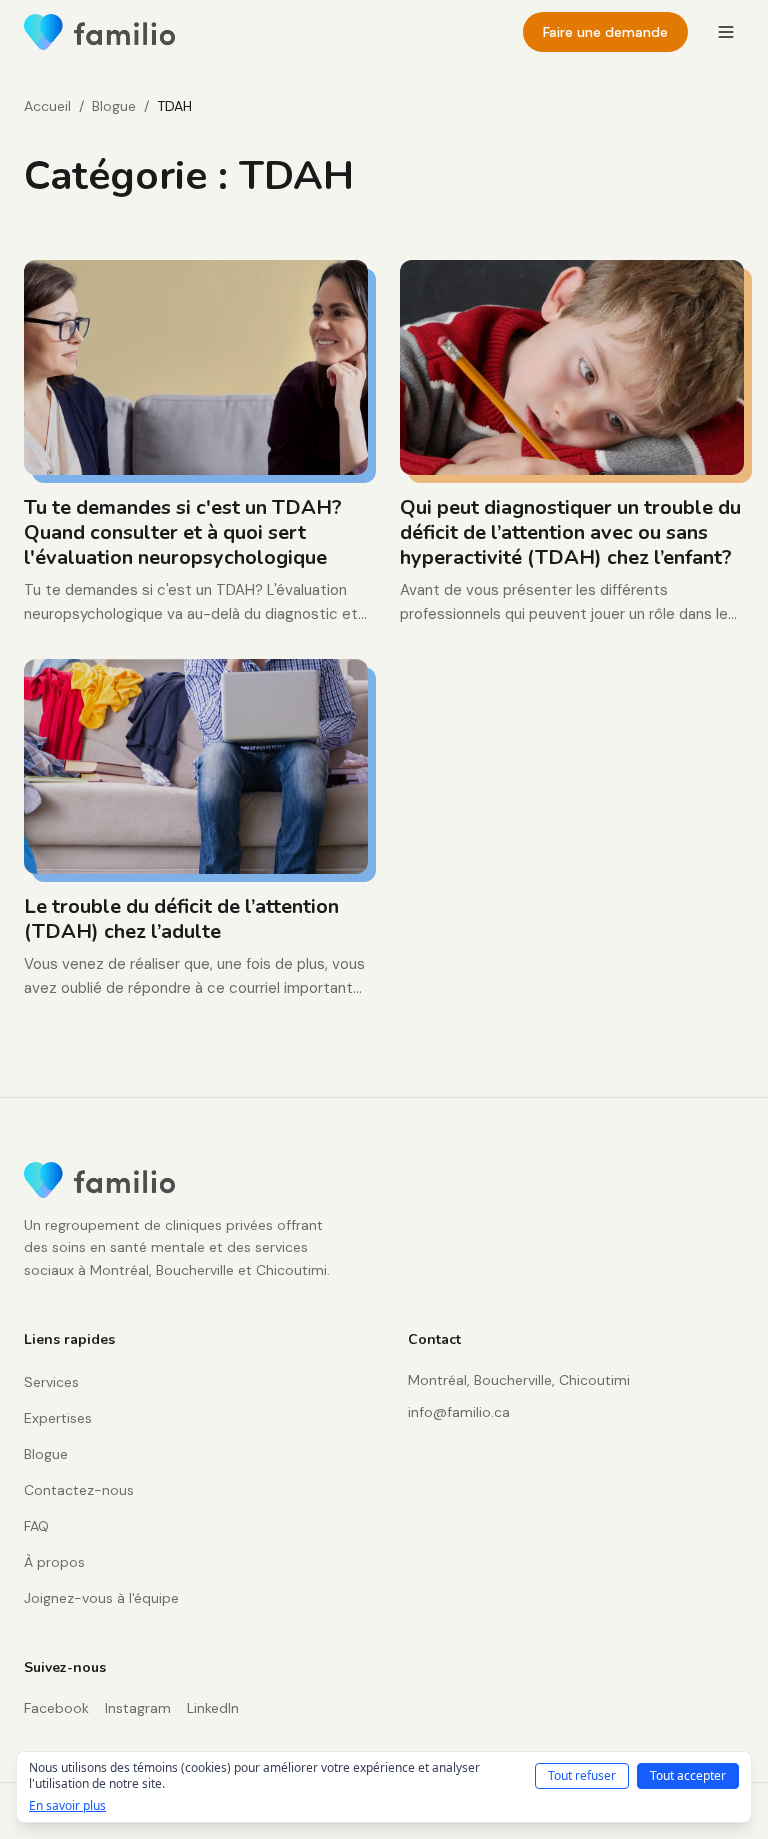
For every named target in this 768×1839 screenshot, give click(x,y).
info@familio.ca (459, 1412)
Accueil (47, 106)
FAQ (36, 1526)
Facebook (56, 1708)
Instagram (138, 1708)
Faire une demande (605, 32)
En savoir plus (67, 1806)
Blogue (114, 106)
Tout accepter (688, 1775)
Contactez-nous (79, 1490)
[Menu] (726, 32)
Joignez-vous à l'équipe (101, 1598)
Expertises (58, 1418)
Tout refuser (582, 1775)
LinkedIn (213, 1708)
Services (51, 1382)
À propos (54, 1562)
